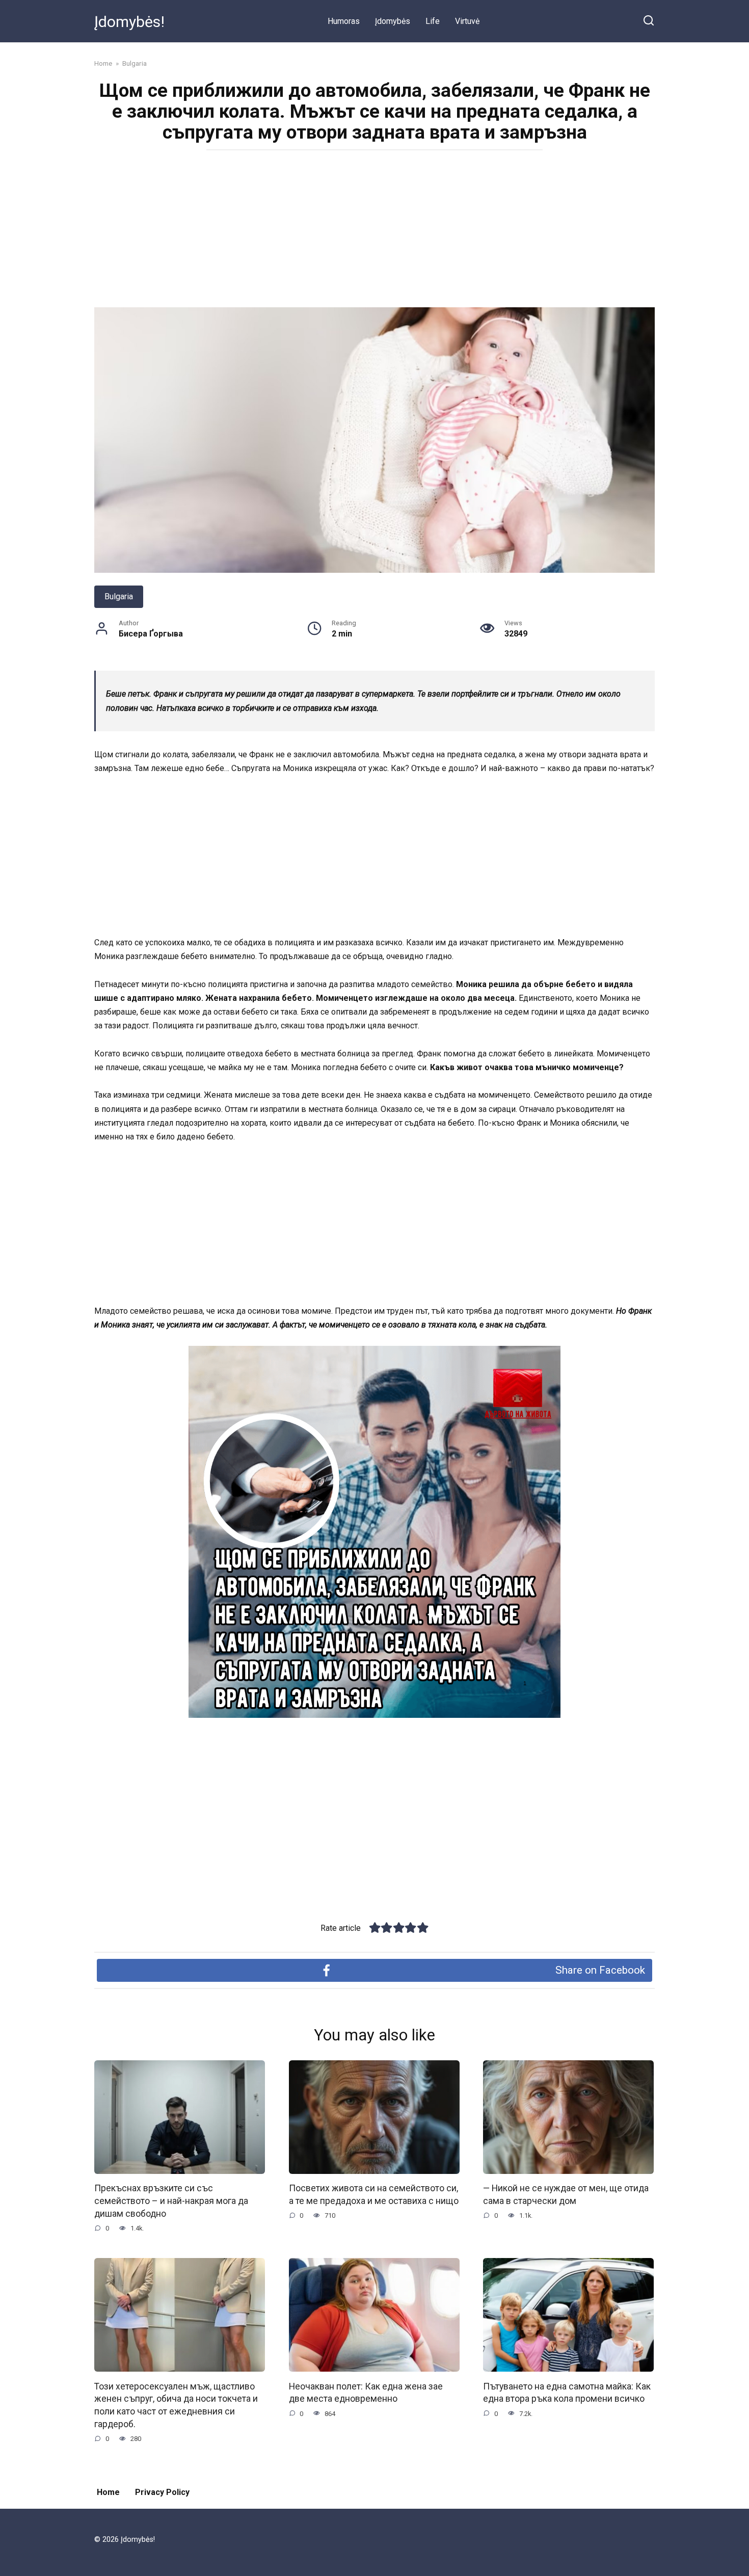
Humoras (344, 21)
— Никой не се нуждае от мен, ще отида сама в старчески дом (566, 2195)
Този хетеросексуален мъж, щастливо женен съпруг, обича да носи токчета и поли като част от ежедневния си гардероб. (176, 2405)
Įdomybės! (129, 22)
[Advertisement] (374, 232)
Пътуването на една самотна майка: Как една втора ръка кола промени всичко (567, 2392)
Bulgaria (119, 596)
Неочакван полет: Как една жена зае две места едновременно (366, 2392)
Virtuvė (467, 21)
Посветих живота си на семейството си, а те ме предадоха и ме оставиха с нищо (374, 2195)
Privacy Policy (162, 2492)
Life (433, 21)
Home (108, 2492)
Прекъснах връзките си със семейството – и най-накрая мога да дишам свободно (171, 2201)
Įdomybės (393, 21)
